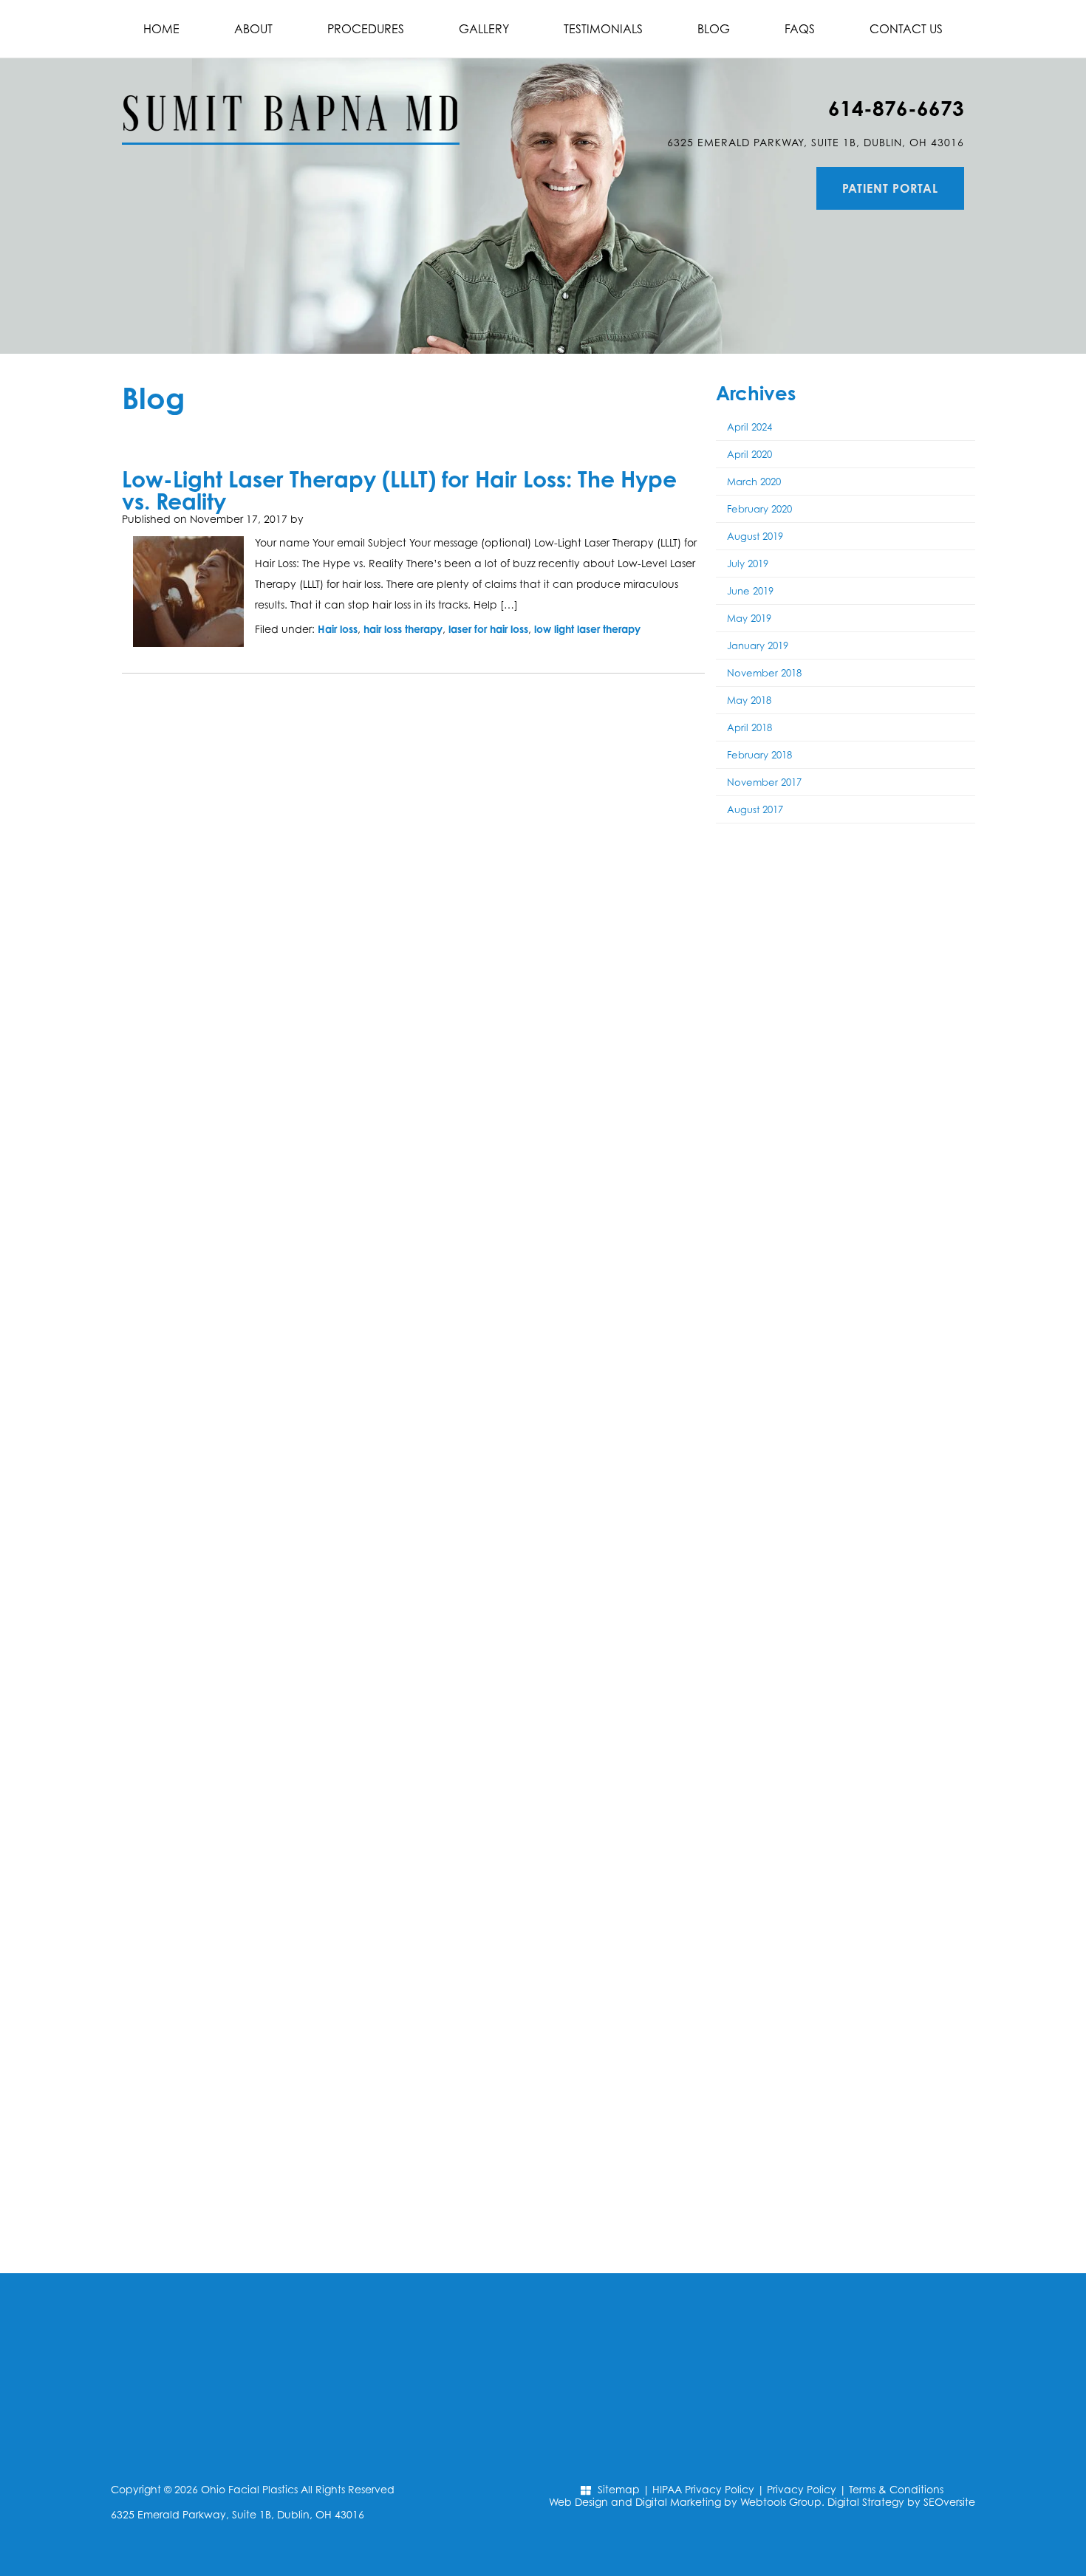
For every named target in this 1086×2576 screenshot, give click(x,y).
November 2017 (764, 782)
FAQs (800, 29)
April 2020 (749, 454)
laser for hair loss (488, 629)
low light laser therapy (587, 629)
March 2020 (754, 482)
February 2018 (759, 755)
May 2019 (749, 618)
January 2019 (758, 645)
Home (161, 29)
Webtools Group (781, 2502)
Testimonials (603, 29)
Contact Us (906, 29)
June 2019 (750, 591)
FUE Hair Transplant (846, 943)
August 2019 (755, 536)
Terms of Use (865, 1443)
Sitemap (619, 2489)
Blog (714, 29)
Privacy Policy (802, 2489)
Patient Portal (890, 188)
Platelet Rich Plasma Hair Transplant (846, 991)
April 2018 (749, 727)
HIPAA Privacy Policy (703, 2489)
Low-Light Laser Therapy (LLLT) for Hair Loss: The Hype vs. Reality (399, 490)
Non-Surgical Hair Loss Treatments (846, 1039)
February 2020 (759, 509)
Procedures (366, 29)
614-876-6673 (896, 108)
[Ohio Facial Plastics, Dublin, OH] (291, 102)
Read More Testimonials (846, 2237)
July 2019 (748, 563)
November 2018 (764, 673)
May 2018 (749, 700)
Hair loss (338, 629)
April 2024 (749, 427)
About (253, 29)
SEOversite (949, 2502)
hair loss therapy (403, 629)
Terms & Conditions (896, 2489)
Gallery (484, 29)
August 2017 (755, 809)
